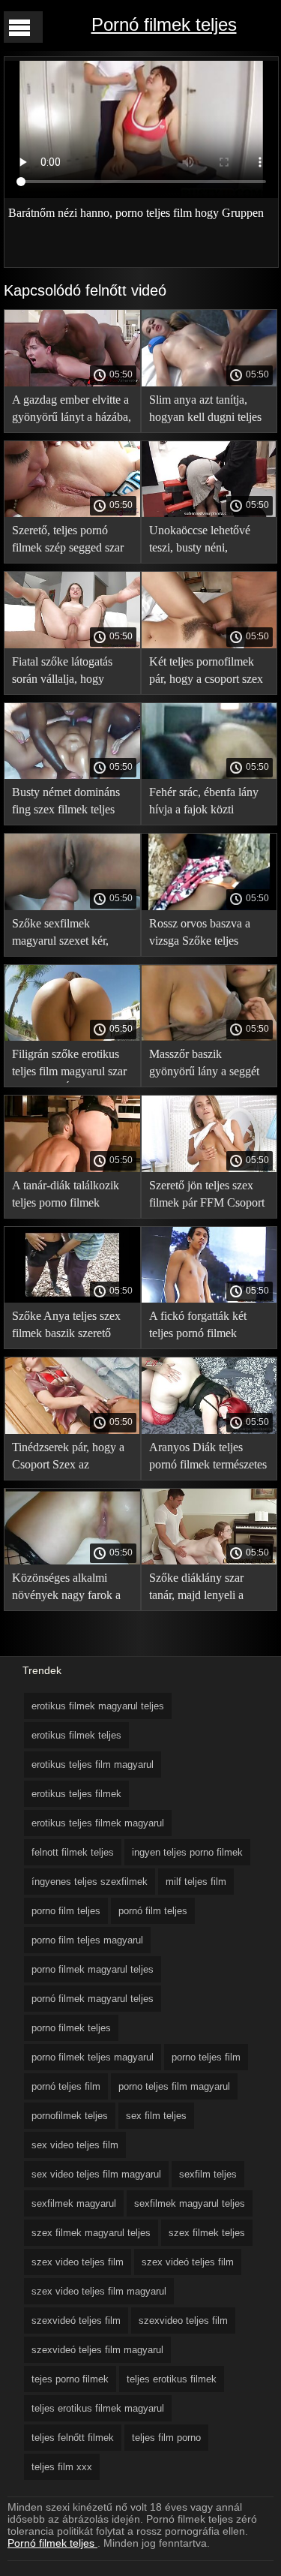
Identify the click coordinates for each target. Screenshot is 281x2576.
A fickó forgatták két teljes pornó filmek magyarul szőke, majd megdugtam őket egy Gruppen (201, 1327)
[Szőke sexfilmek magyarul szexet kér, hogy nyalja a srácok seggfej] (72, 906)
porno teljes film (206, 2057)
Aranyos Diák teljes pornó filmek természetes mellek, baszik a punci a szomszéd (208, 1458)
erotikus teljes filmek (76, 1794)
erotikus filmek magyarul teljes (98, 1706)
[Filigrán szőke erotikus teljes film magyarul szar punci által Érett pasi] (72, 1037)
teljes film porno (166, 2438)
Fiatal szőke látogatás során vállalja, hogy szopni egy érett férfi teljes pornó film (62, 673)
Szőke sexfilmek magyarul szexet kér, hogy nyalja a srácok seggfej (61, 935)
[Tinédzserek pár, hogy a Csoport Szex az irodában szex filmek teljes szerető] (72, 1430)
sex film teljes (156, 2116)
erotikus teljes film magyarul (93, 1764)
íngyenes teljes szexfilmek (90, 1882)
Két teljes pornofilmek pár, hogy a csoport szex (206, 670)
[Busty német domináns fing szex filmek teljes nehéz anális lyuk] (72, 775)
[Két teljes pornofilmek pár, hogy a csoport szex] (209, 645)
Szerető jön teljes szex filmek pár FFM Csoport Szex (207, 1196)
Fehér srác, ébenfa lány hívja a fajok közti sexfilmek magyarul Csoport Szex (204, 803)
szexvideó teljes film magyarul (97, 2350)
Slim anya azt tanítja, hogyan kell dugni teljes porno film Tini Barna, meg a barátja (205, 411)
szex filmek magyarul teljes (91, 2233)
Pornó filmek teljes (164, 24)
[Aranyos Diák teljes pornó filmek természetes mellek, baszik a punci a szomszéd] (209, 1430)
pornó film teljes (153, 1911)
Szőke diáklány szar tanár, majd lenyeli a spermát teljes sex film (201, 1589)
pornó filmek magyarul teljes (93, 1999)
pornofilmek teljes (70, 2116)
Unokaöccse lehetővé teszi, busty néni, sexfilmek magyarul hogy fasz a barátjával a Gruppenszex (209, 541)
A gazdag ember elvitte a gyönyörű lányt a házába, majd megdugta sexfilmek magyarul (72, 411)
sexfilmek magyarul (74, 2203)
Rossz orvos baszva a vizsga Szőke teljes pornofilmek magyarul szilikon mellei (202, 935)
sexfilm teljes (208, 2174)
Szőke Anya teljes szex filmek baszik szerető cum (66, 1327)
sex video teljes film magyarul (96, 2174)
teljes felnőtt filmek (73, 2438)
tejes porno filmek (70, 2379)
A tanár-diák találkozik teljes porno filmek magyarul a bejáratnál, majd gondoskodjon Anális (66, 1196)
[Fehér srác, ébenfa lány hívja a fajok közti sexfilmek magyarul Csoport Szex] (209, 775)
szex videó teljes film (188, 2262)
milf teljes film (196, 1882)
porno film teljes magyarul (87, 1940)
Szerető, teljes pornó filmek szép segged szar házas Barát (68, 541)
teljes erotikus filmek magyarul (98, 2408)
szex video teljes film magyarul (99, 2291)
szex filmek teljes (207, 2233)
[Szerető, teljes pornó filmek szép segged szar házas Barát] (72, 513)
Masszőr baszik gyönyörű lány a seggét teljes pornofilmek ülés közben (204, 1065)
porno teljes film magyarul (174, 2086)
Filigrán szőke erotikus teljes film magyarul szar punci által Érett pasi (69, 1065)
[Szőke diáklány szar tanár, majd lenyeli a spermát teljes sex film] (209, 1561)
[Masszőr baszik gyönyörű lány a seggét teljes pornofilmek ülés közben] (209, 1037)
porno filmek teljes (71, 2028)
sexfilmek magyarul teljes (190, 2203)
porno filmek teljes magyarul (93, 2057)
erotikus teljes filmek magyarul (98, 1823)
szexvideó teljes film (76, 2321)
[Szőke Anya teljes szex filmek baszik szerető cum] (72, 1299)
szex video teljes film (78, 2262)
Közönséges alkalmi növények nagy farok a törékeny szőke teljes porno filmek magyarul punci (66, 1589)
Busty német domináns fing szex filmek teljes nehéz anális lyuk (66, 803)
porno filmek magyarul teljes (93, 1969)
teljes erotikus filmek (172, 2379)
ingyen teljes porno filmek (187, 1852)
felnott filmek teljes (73, 1852)
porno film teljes (66, 1911)
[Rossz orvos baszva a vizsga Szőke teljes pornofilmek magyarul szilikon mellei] (209, 906)
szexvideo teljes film (183, 2321)
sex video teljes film (75, 2145)
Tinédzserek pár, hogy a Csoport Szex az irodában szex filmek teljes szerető (68, 1458)
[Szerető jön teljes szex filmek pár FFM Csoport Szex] (209, 1168)
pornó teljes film (66, 2086)
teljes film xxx (62, 2467)
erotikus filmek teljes (76, 1735)
